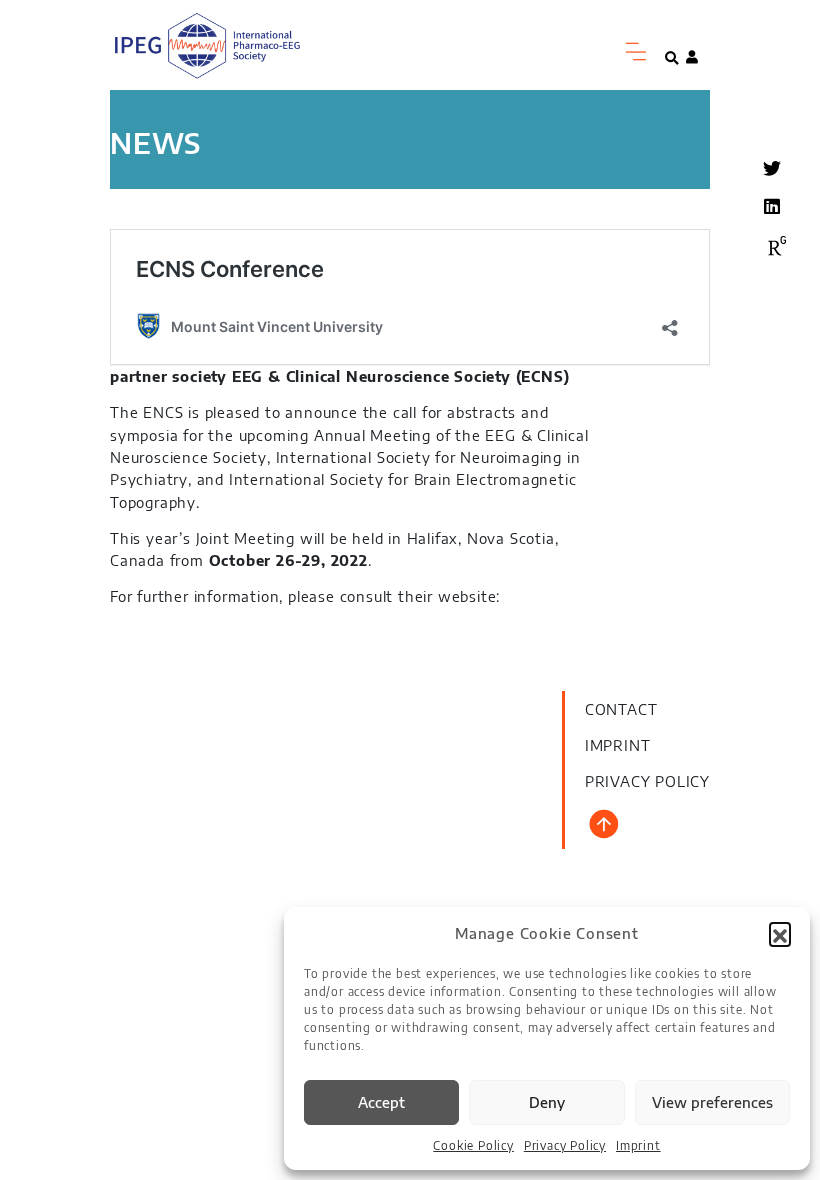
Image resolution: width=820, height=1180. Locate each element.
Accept (381, 1102)
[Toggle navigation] (637, 52)
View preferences (712, 1102)
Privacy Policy (565, 1145)
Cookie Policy (473, 1145)
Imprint (638, 1145)
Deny (547, 1102)
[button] (780, 933)
